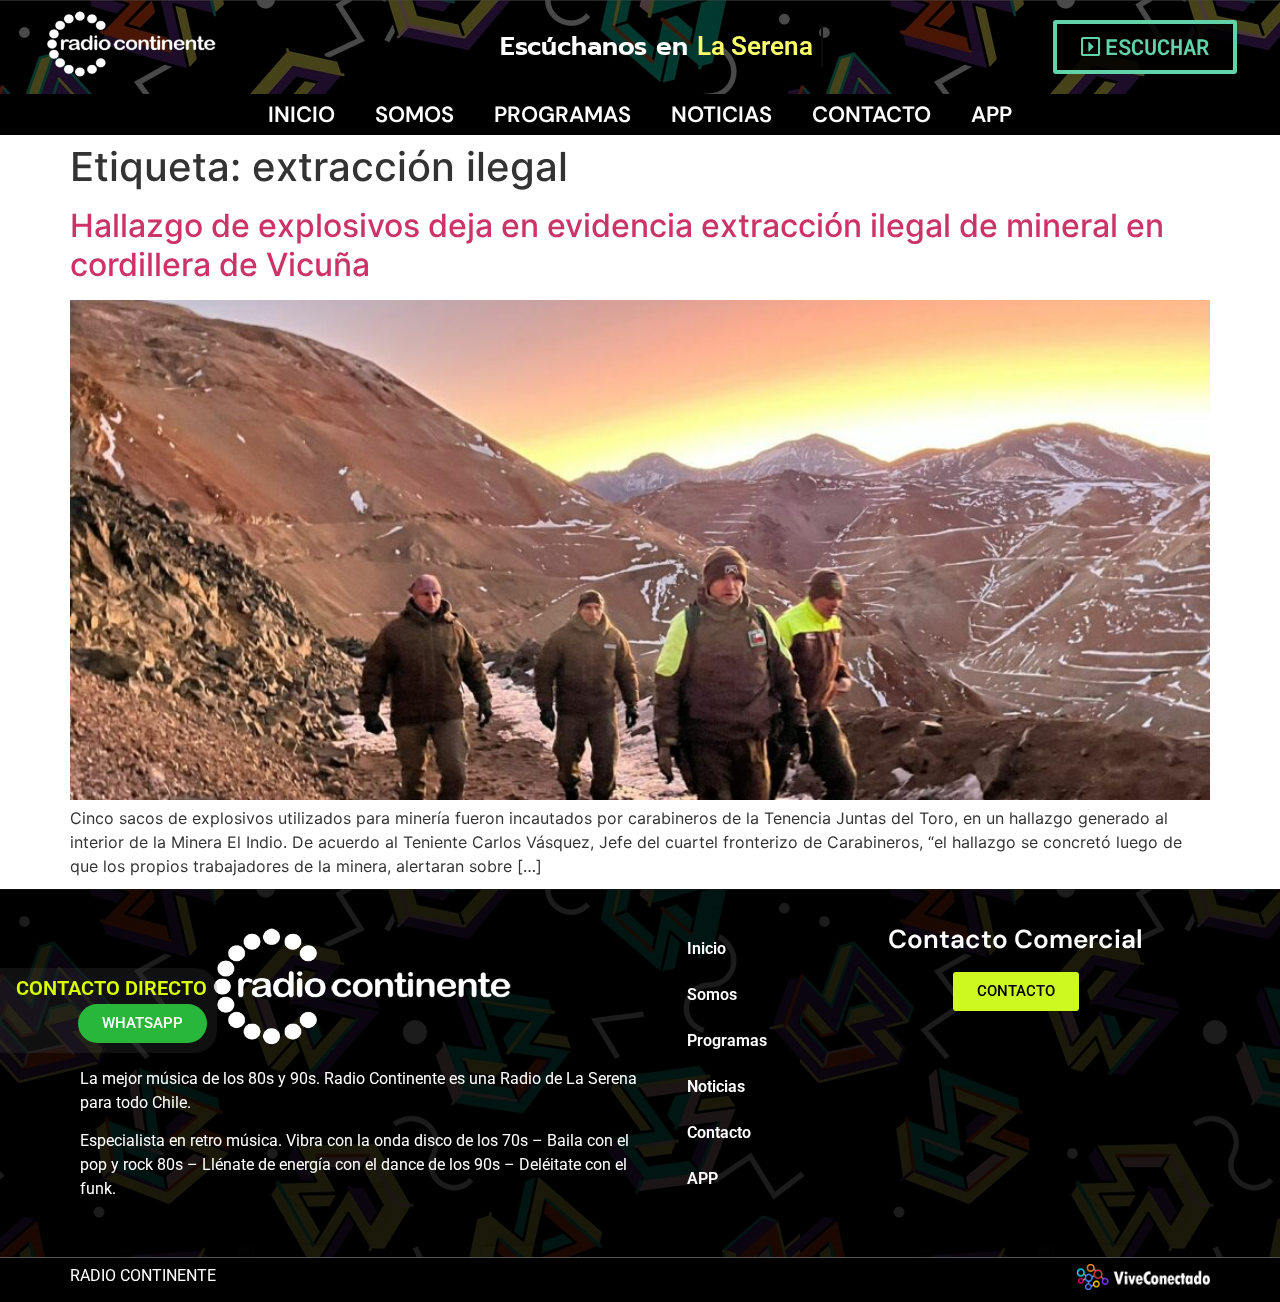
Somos (414, 114)
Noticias (721, 114)
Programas (562, 114)
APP (991, 114)
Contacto (871, 114)
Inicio (301, 114)
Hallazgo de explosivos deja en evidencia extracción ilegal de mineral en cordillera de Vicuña (617, 244)
